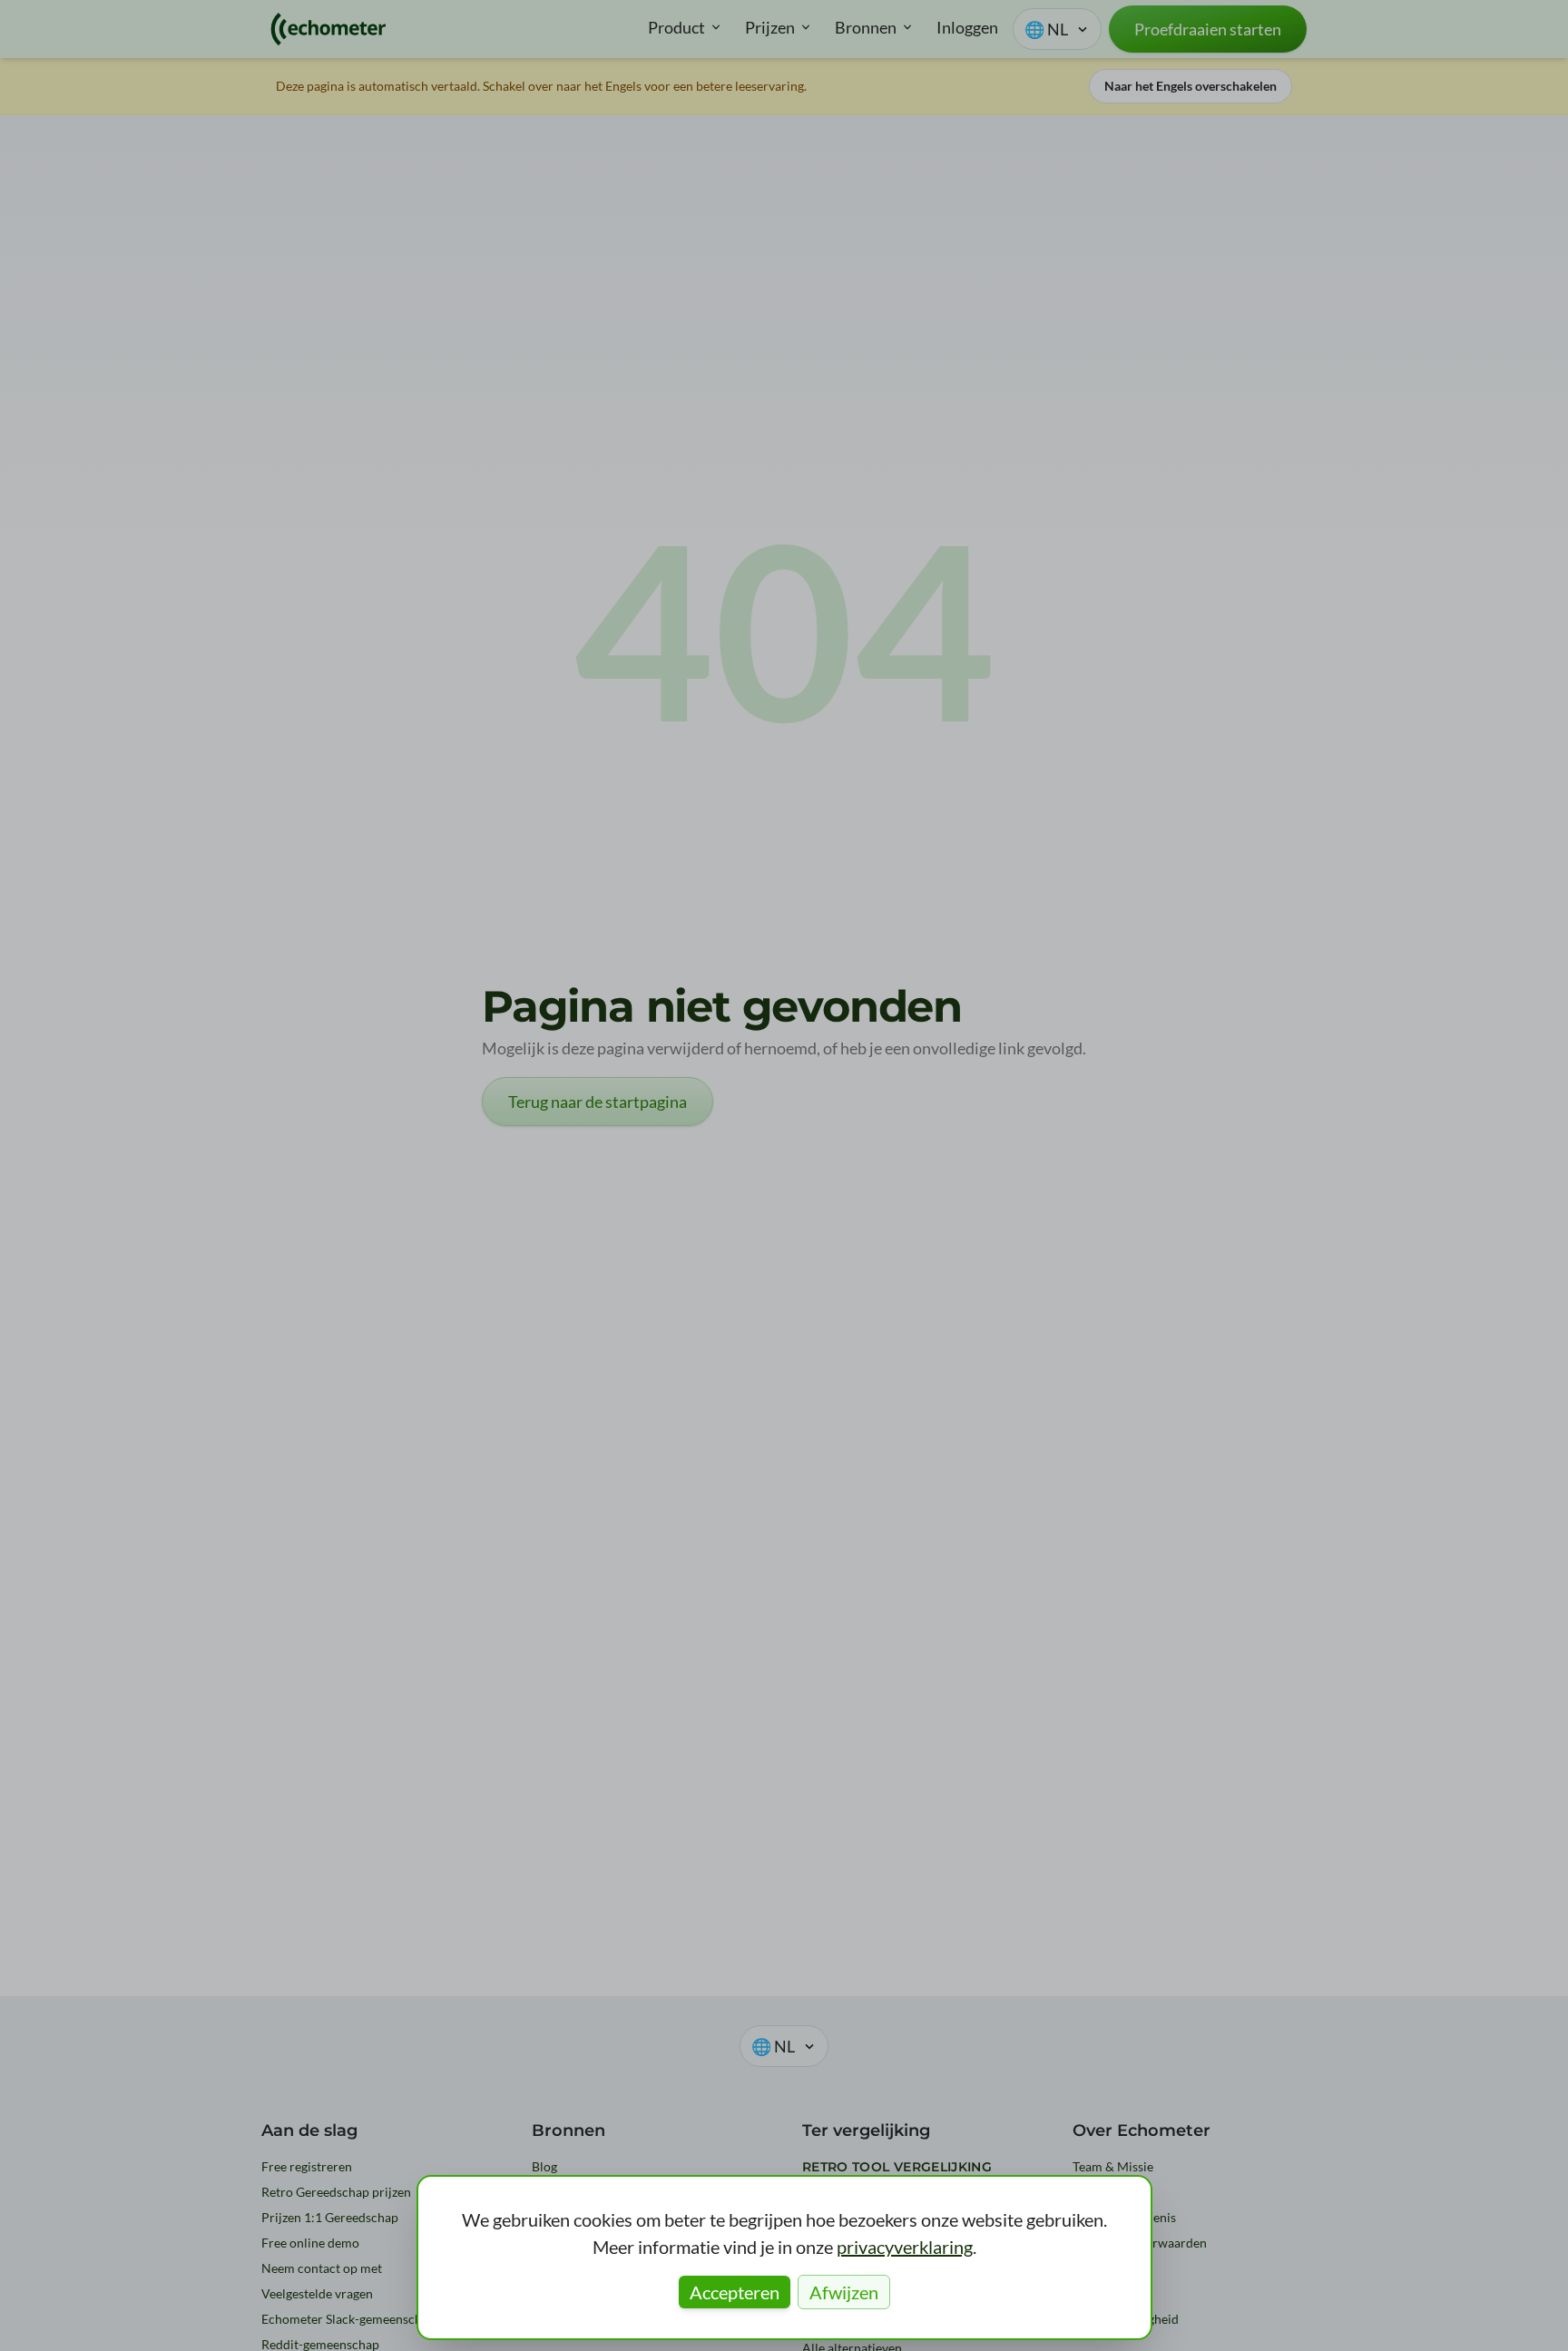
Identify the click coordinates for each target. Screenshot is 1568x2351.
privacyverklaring (905, 2247)
